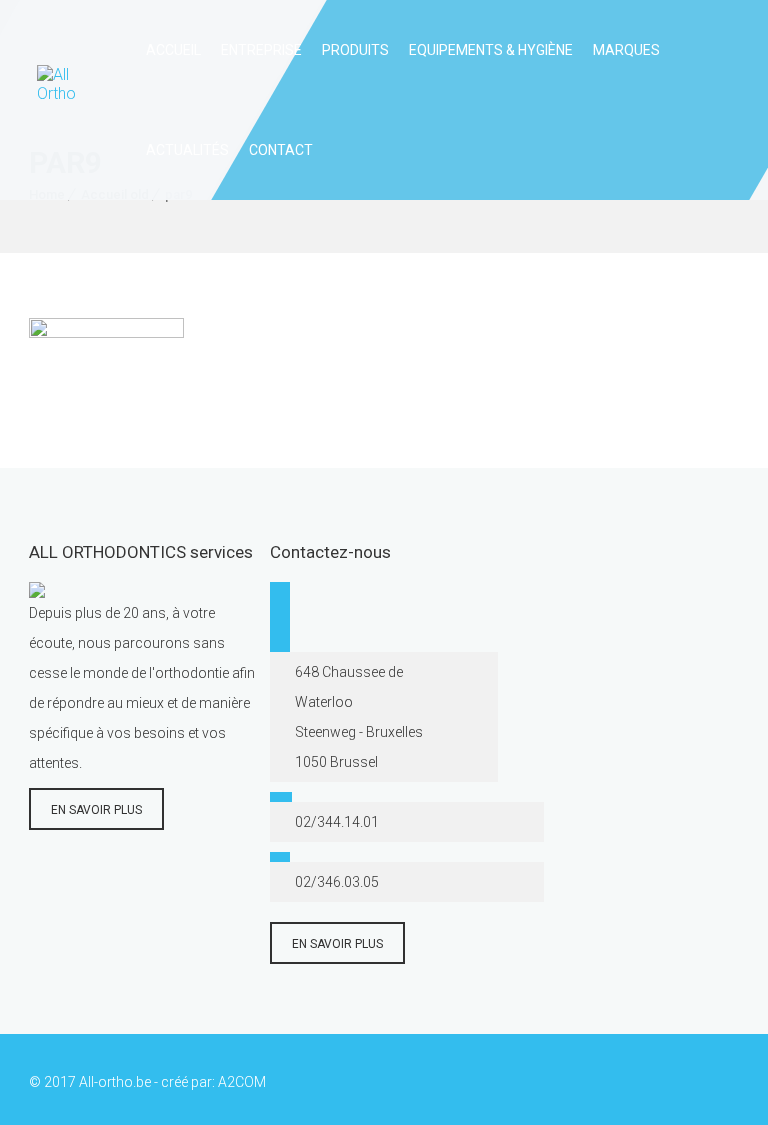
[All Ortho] (64, 100)
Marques (626, 50)
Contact (281, 150)
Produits (355, 50)
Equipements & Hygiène (491, 50)
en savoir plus (96, 810)
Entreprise (261, 50)
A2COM (242, 1082)
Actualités (187, 150)
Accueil (173, 50)
